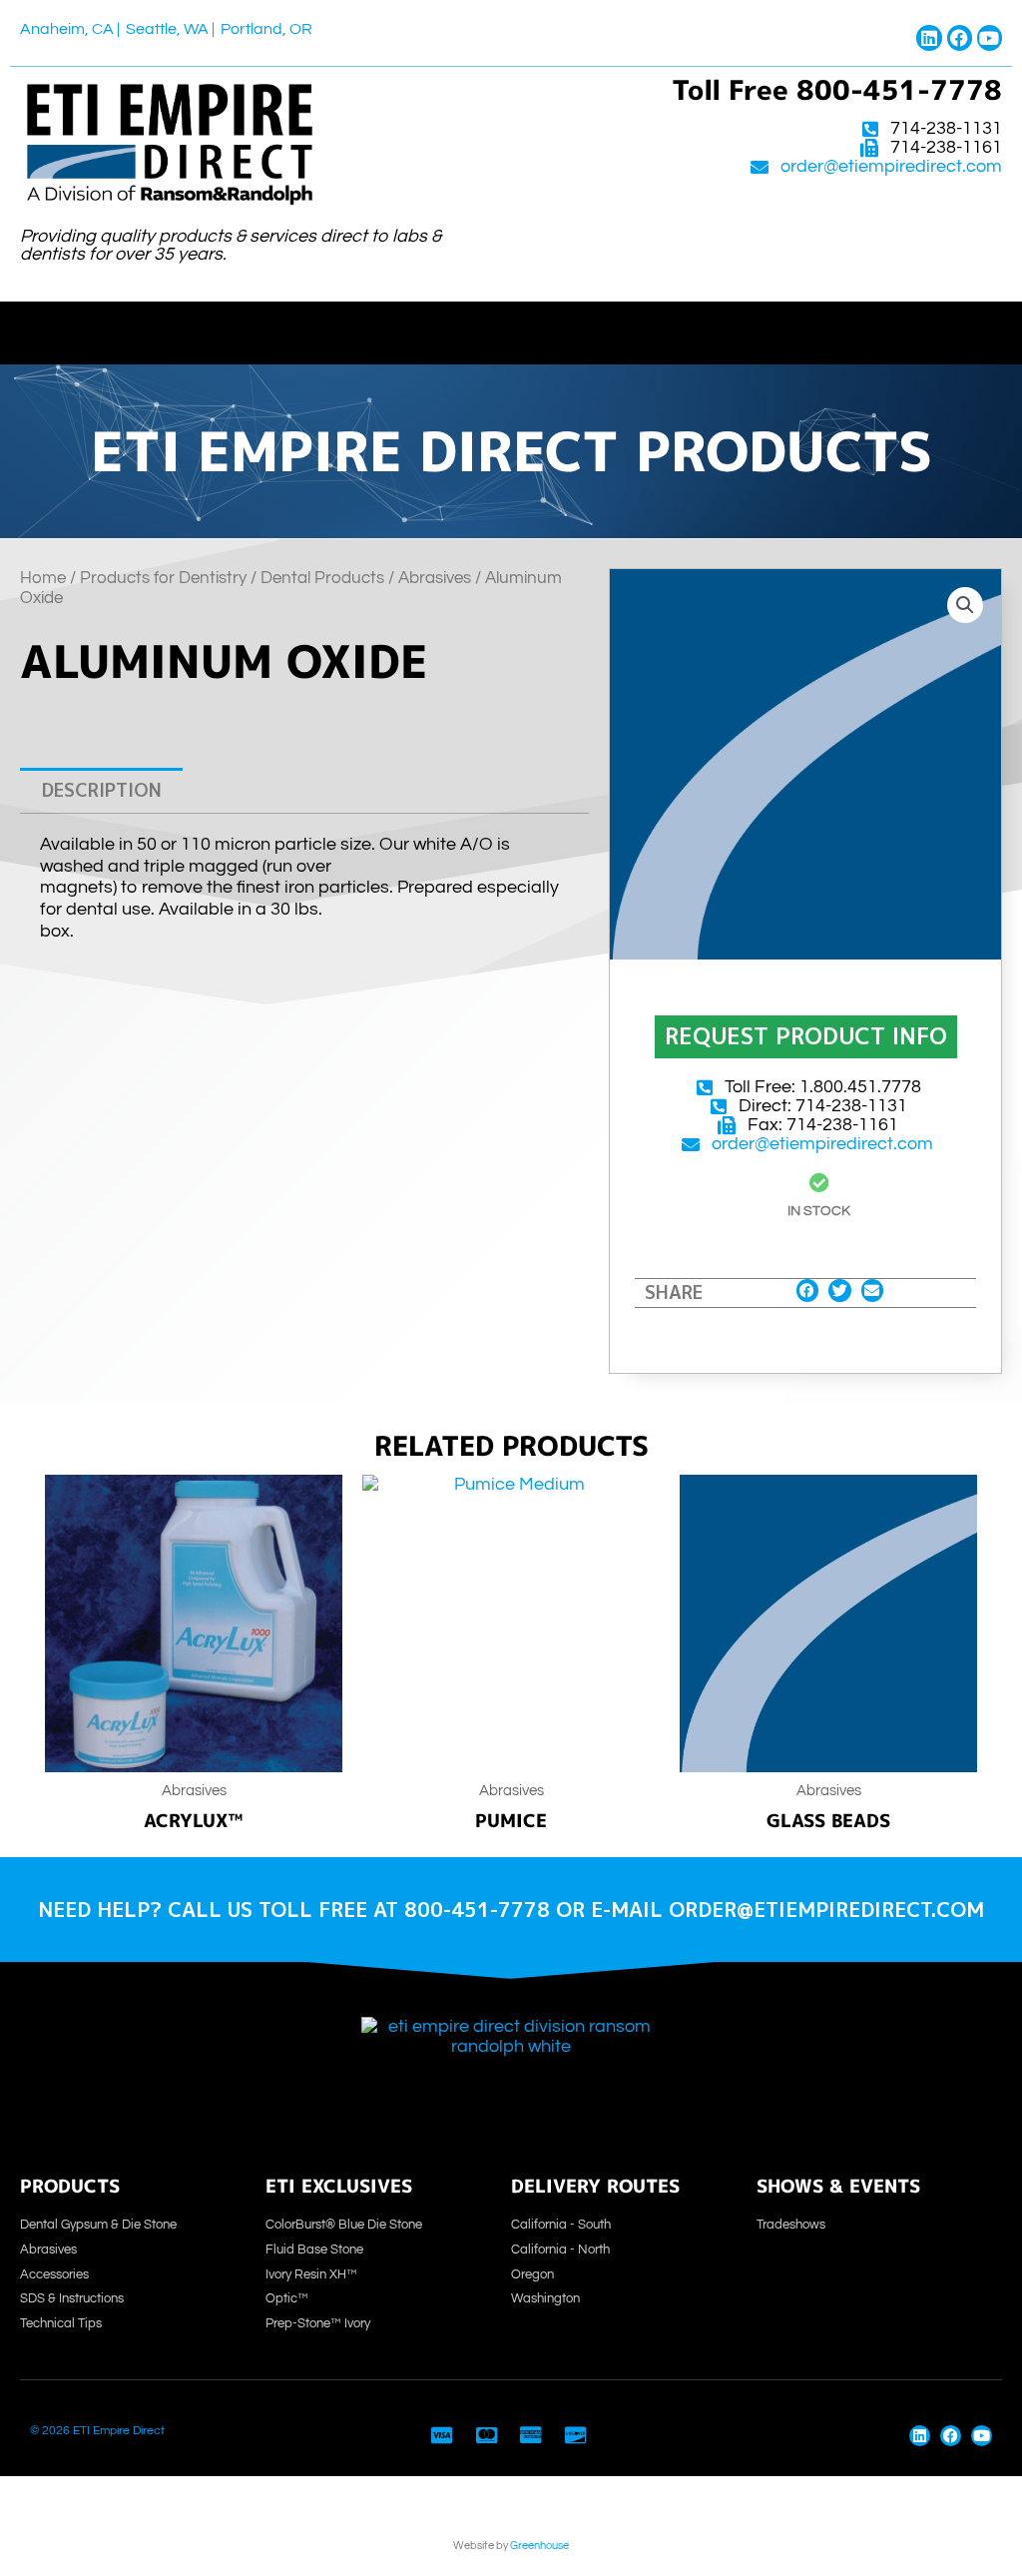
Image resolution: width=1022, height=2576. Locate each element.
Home (43, 578)
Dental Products (322, 578)
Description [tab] (102, 790)
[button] (511, 328)
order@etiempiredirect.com (891, 167)
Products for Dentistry (163, 578)
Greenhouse (539, 2546)
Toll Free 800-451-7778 (837, 90)
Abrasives (435, 578)
